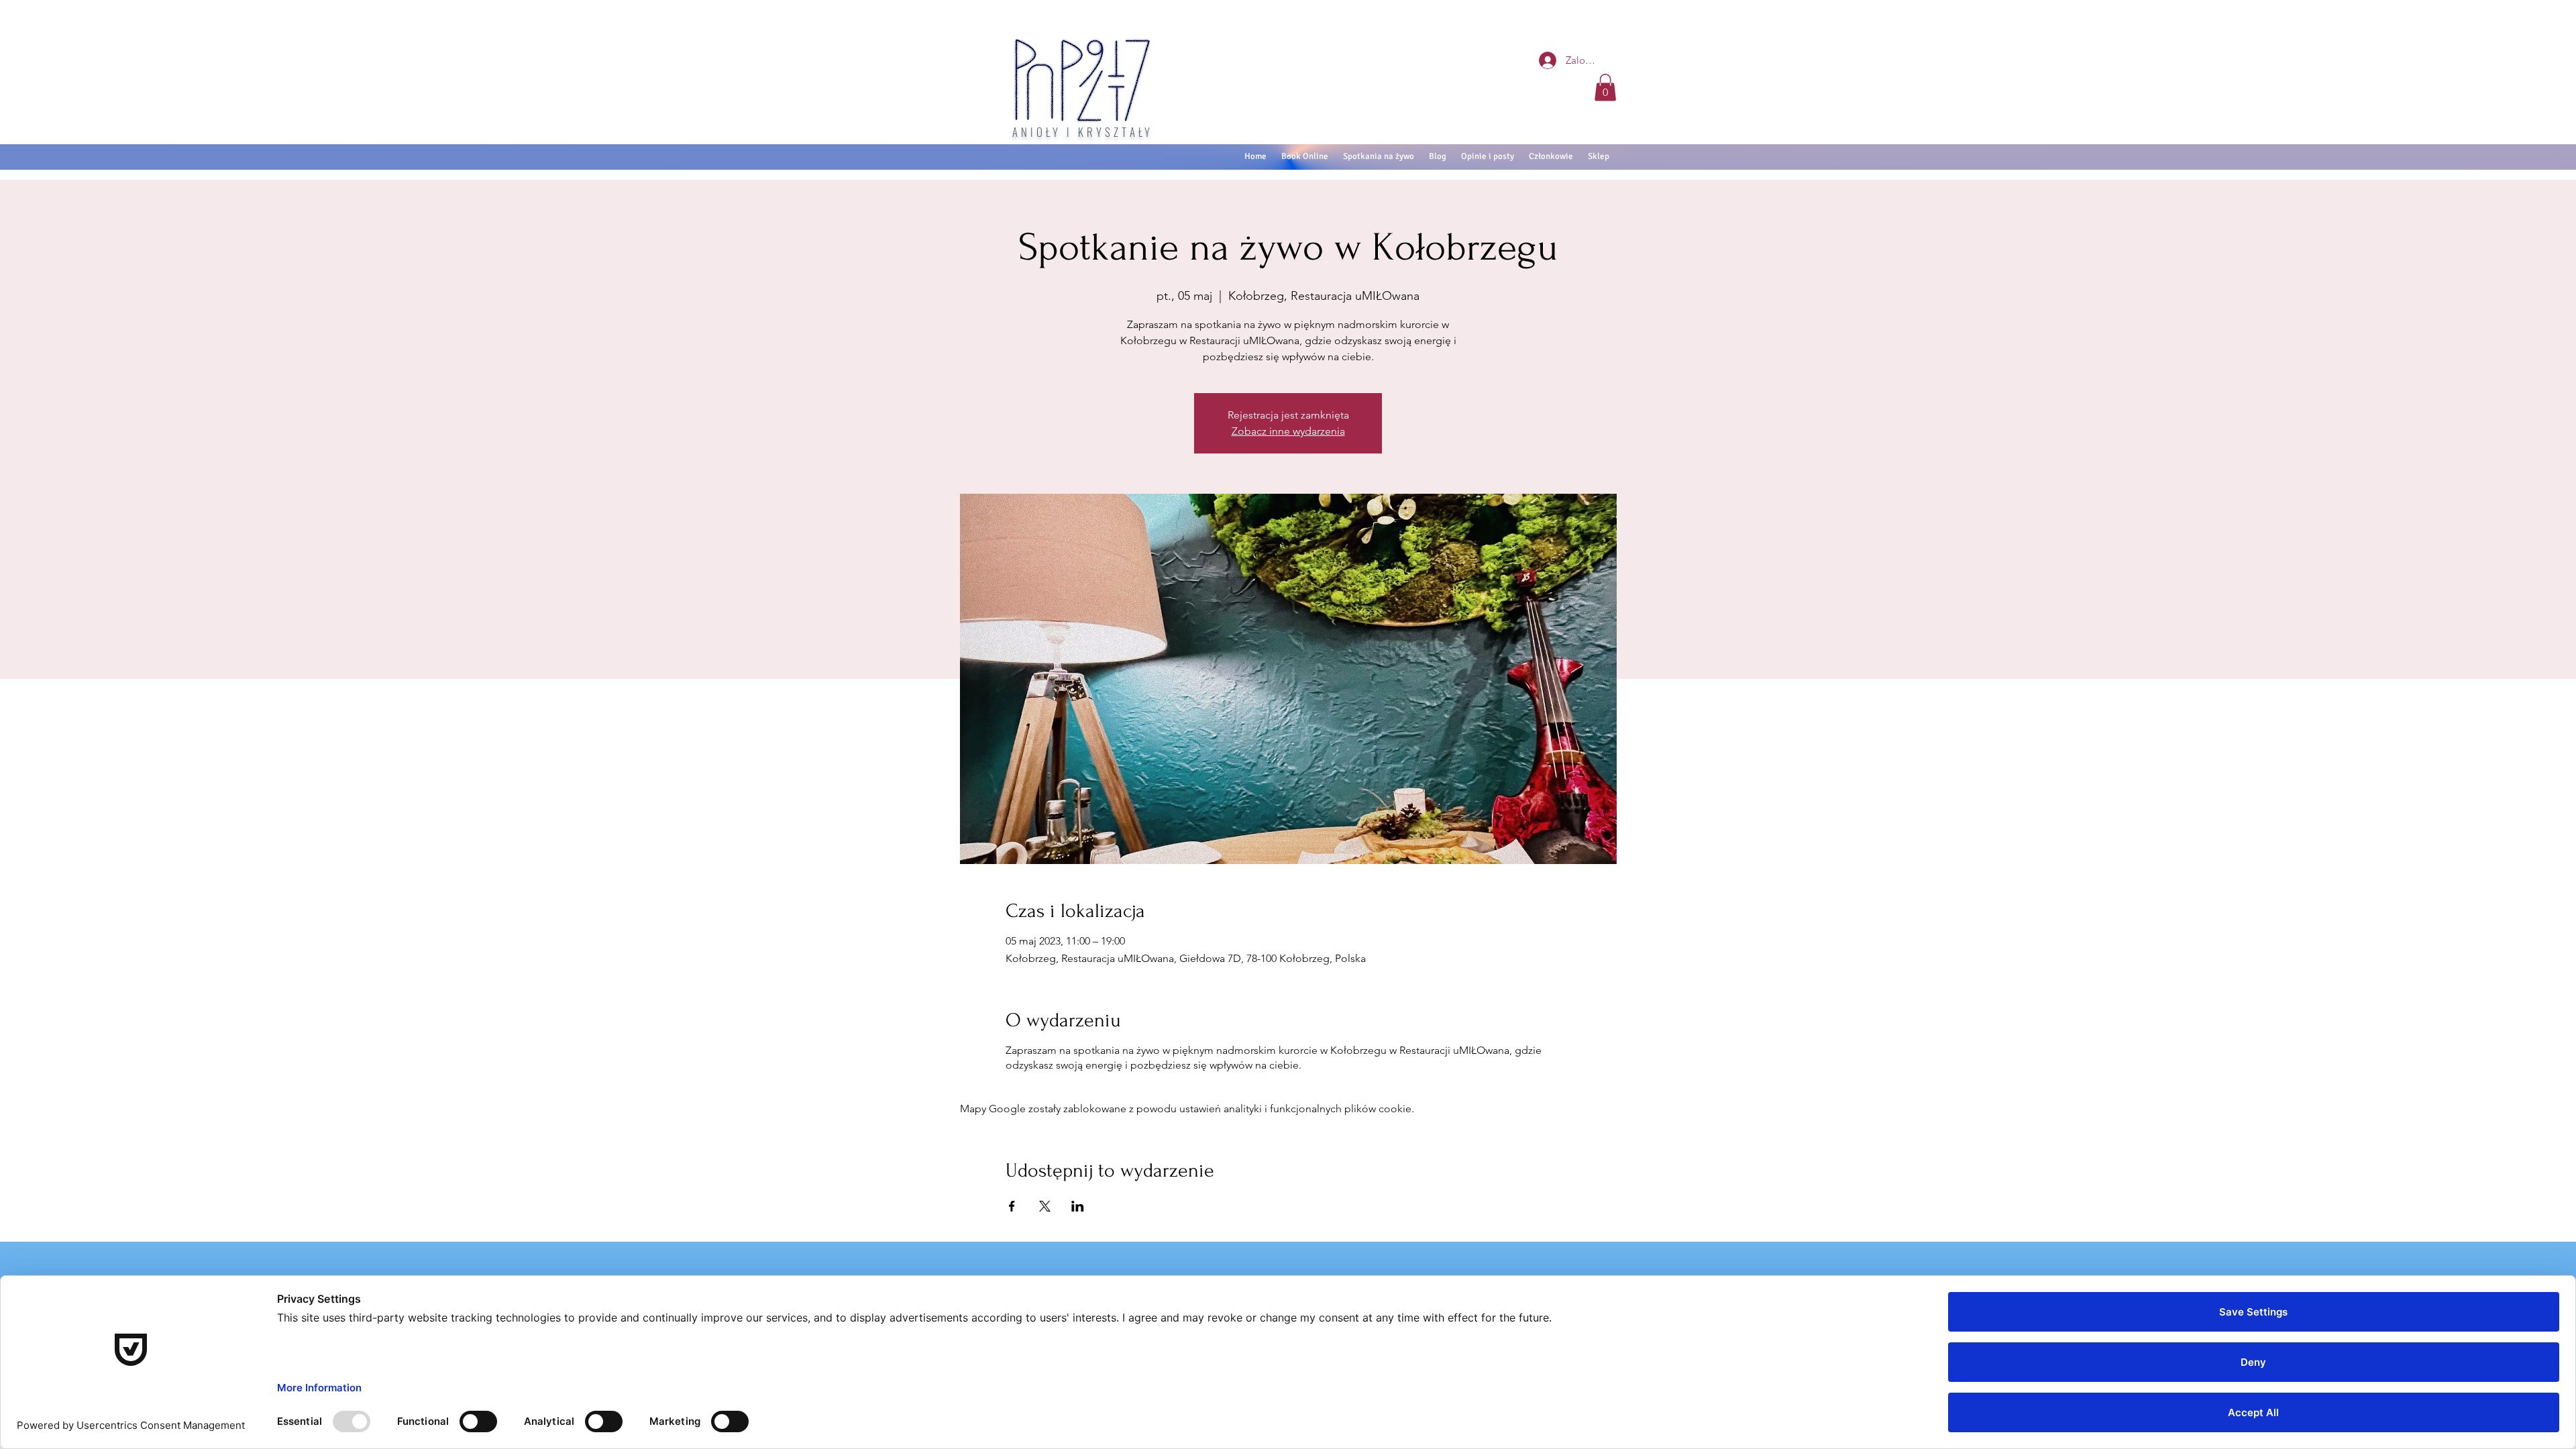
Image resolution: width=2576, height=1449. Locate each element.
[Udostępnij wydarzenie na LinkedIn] (1078, 1206)
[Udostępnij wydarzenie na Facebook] (1012, 1206)
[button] (1605, 88)
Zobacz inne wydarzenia (1288, 431)
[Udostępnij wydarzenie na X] (1045, 1206)
